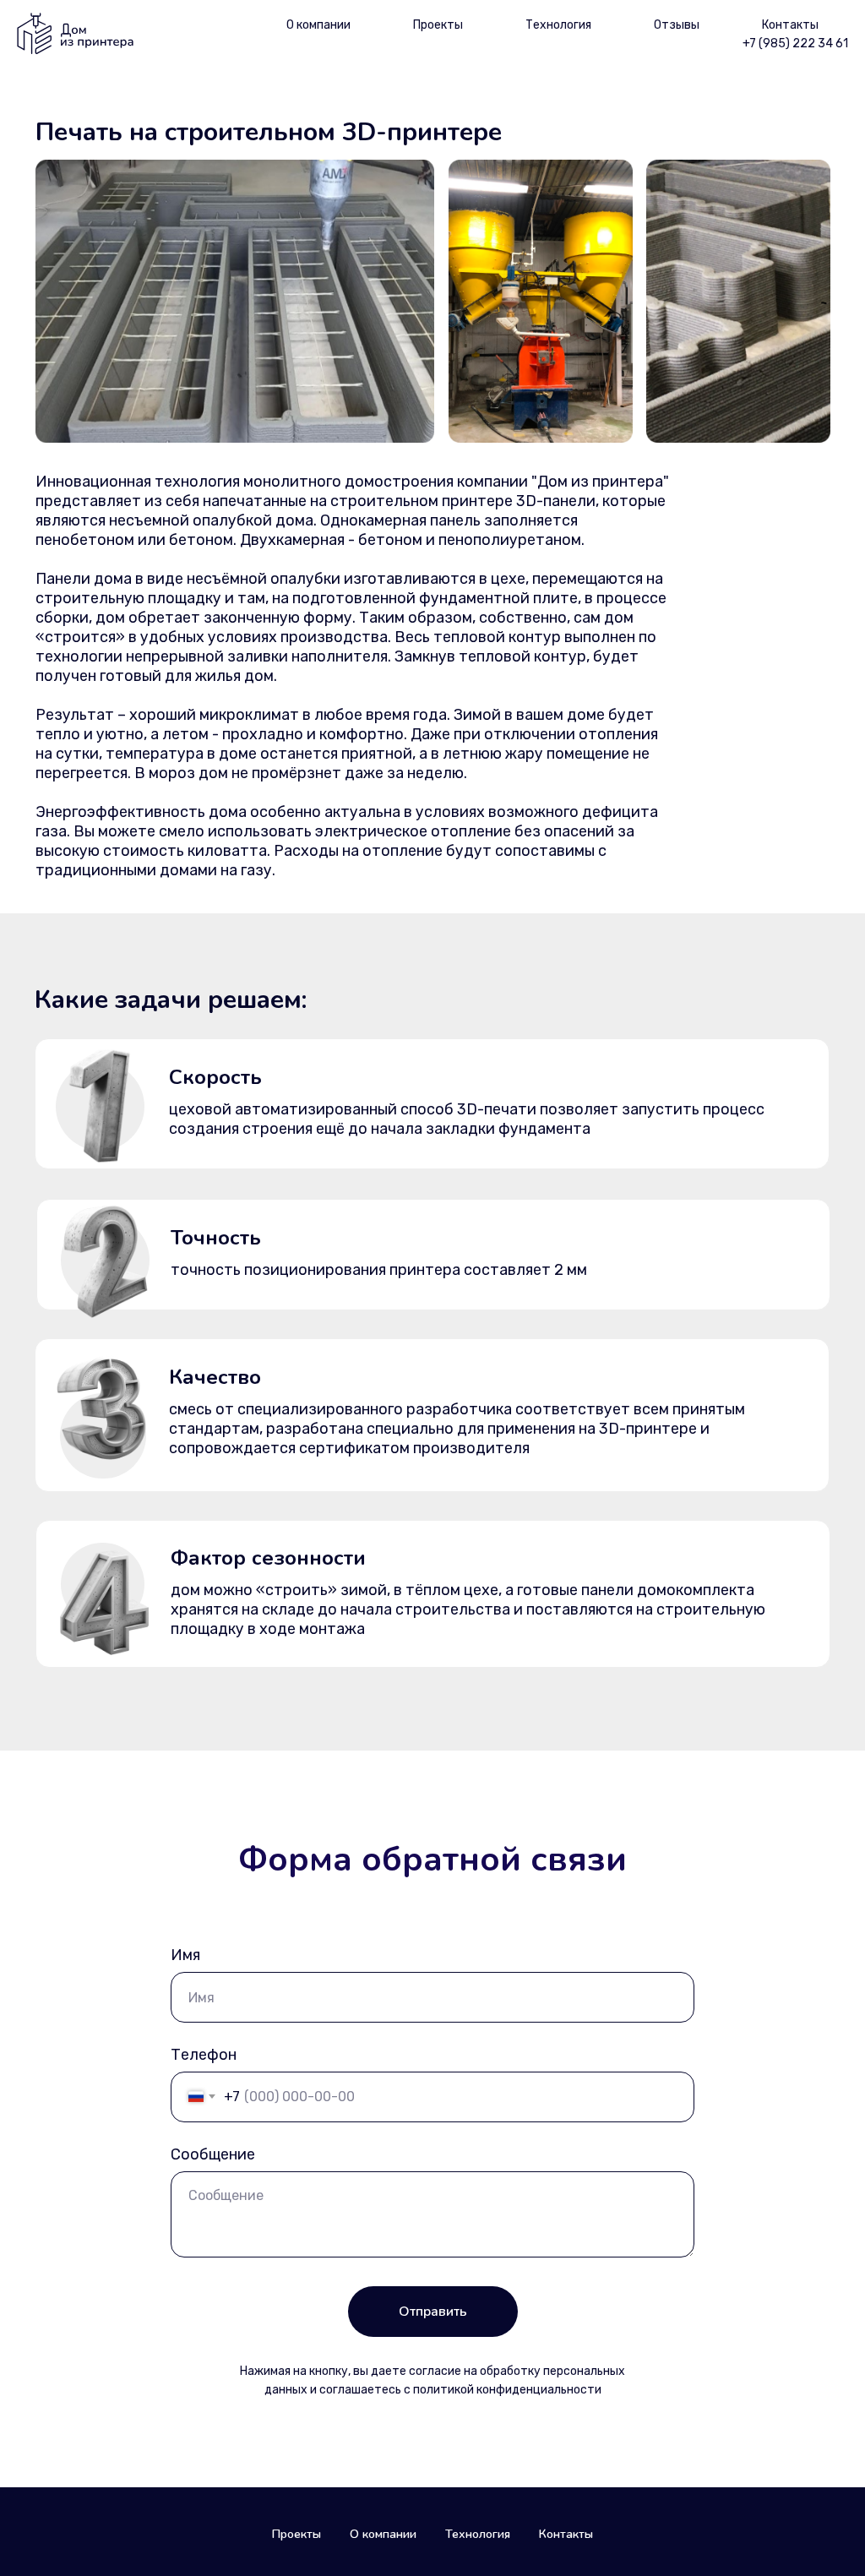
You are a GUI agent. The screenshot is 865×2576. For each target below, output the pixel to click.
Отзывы (677, 25)
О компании (318, 25)
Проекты (438, 25)
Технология (558, 25)
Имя (185, 1955)
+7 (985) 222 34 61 (795, 44)
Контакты (790, 25)
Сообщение (213, 2154)
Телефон (204, 2055)
